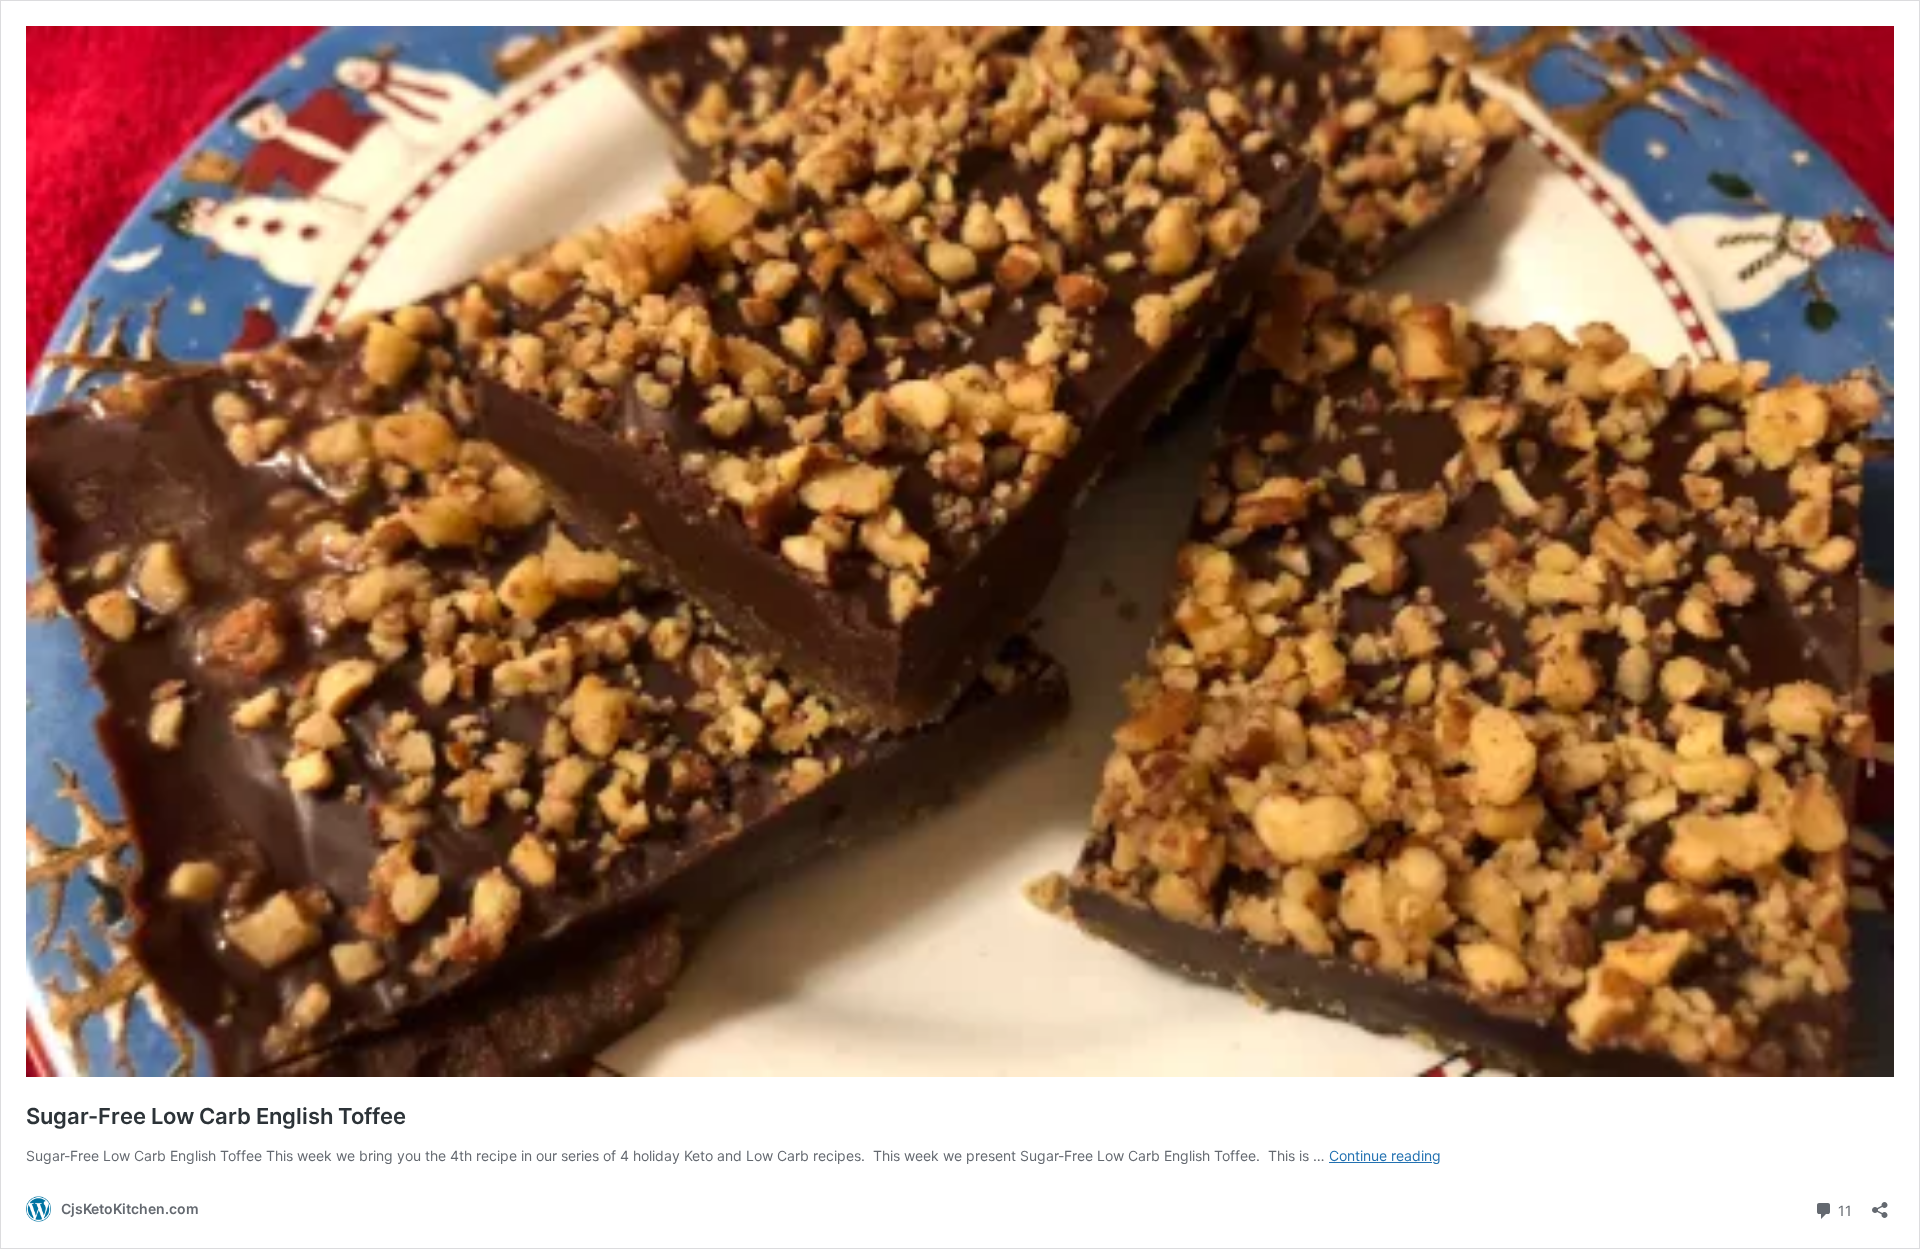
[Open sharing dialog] (1880, 1203)
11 (1843, 1209)
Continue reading (1385, 1155)
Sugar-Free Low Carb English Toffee (216, 1116)
